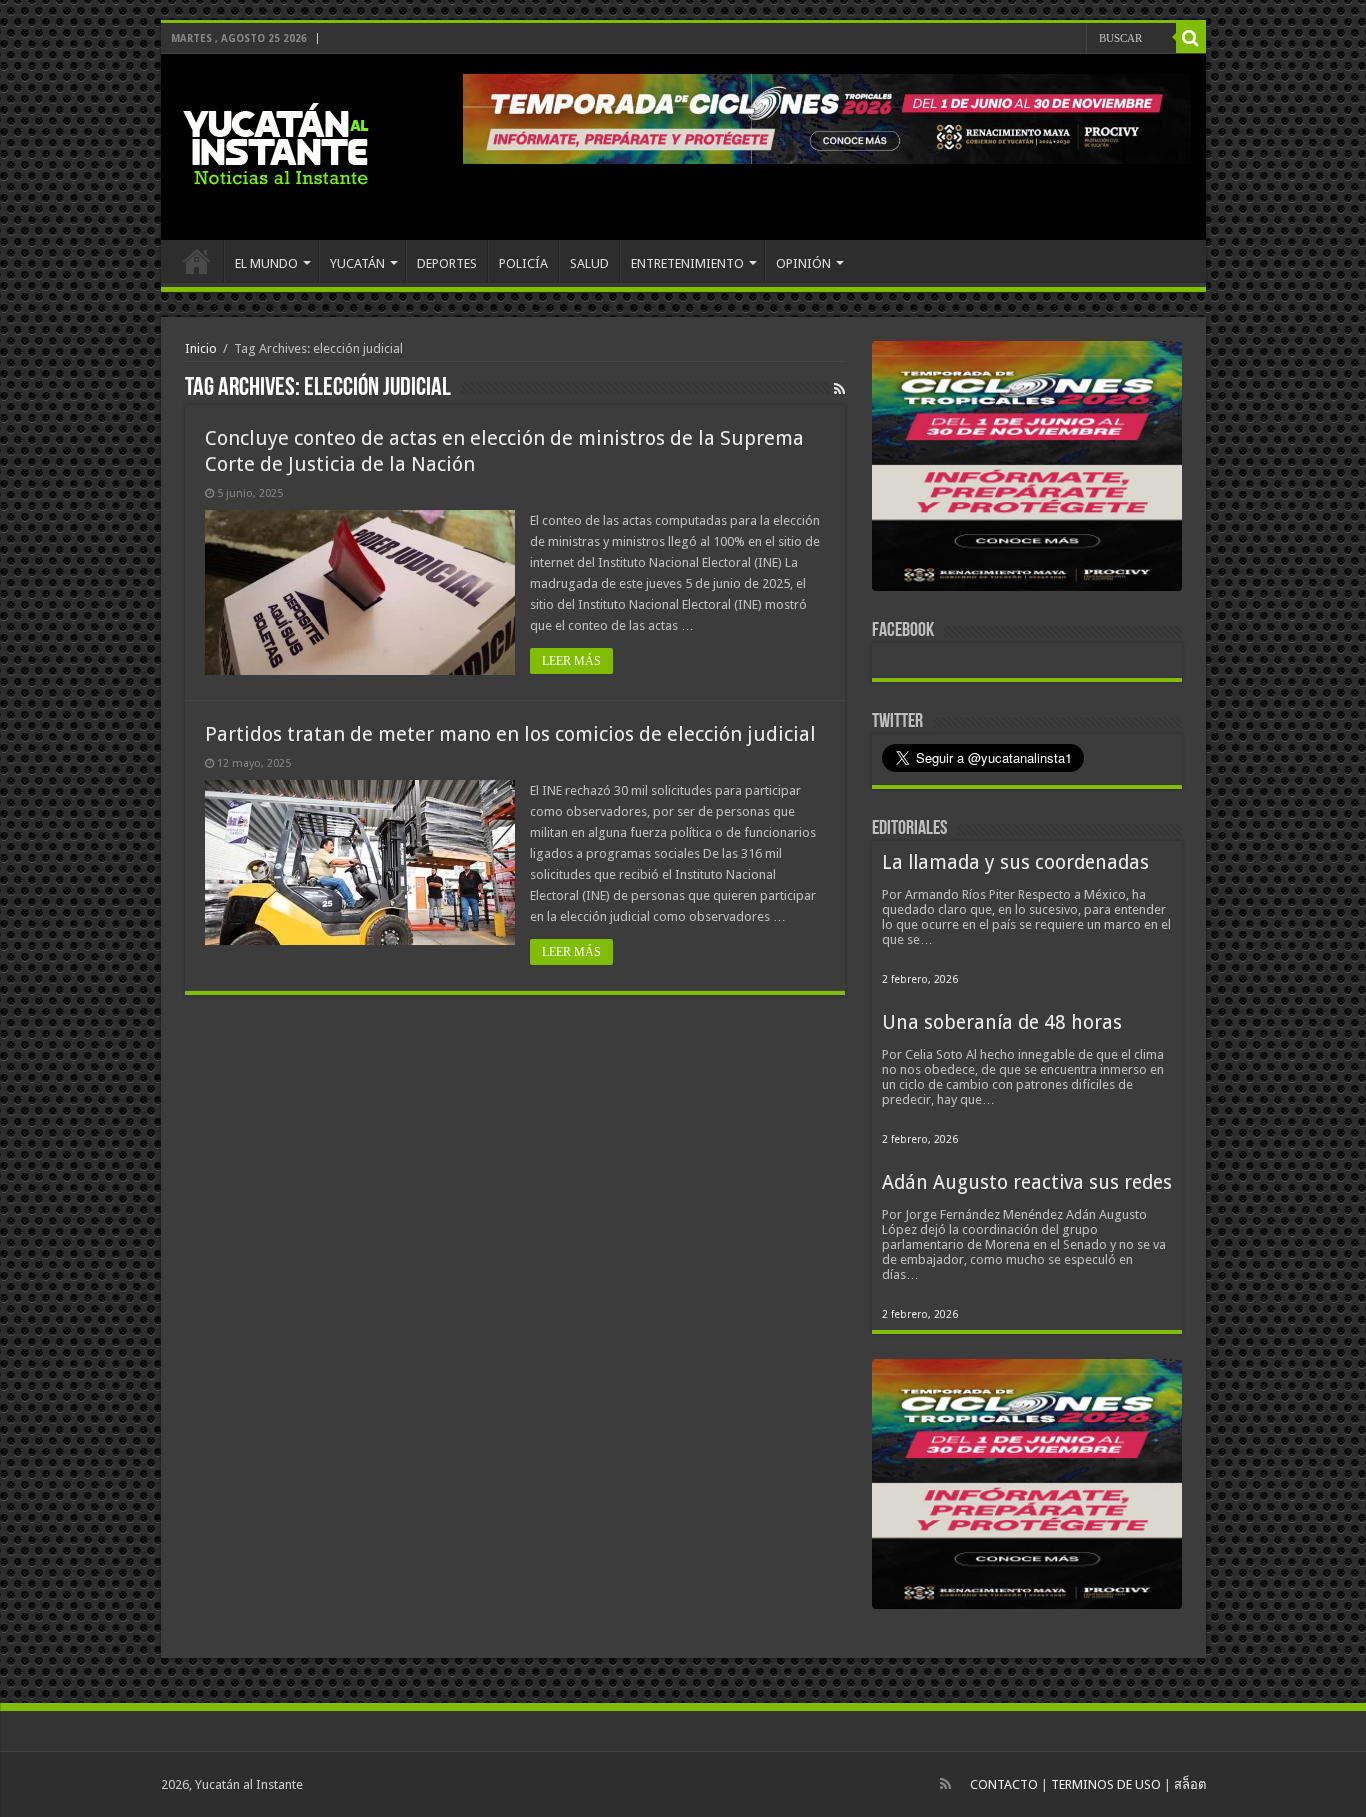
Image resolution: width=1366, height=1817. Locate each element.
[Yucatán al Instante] (276, 143)
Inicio (201, 348)
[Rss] (945, 1784)
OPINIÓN (803, 263)
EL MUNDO (266, 263)
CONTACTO (1004, 1784)
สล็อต (1190, 1784)
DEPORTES (447, 263)
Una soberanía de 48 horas (1002, 1022)
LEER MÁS (571, 661)
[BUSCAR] (1191, 38)
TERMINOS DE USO (1106, 1784)
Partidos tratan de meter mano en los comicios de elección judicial (510, 734)
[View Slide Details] (1027, 470)
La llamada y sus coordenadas (1015, 862)
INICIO (197, 261)
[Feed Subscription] (839, 389)
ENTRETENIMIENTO (687, 263)
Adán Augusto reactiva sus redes (1027, 1182)
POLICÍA (523, 263)
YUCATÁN (357, 263)
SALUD (589, 263)
